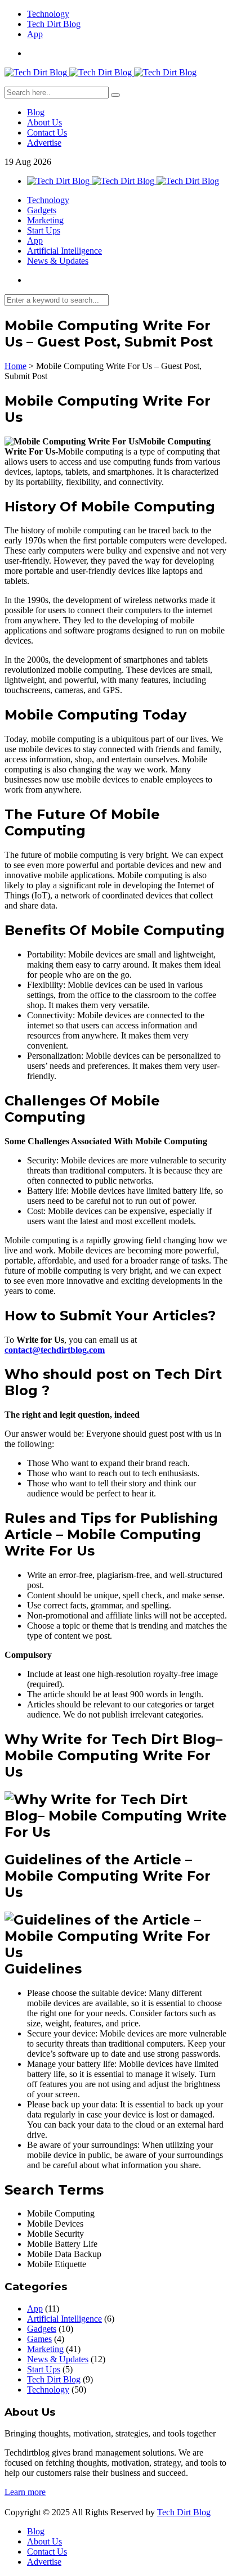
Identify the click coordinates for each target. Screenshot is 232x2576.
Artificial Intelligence (64, 251)
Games (39, 2339)
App (35, 34)
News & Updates (58, 261)
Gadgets (42, 210)
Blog (36, 112)
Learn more (25, 2492)
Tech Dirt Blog (54, 24)
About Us (44, 122)
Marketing (45, 220)
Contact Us (47, 132)
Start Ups (44, 230)
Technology (48, 14)
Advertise (44, 143)
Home (15, 366)
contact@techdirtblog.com (55, 1350)
